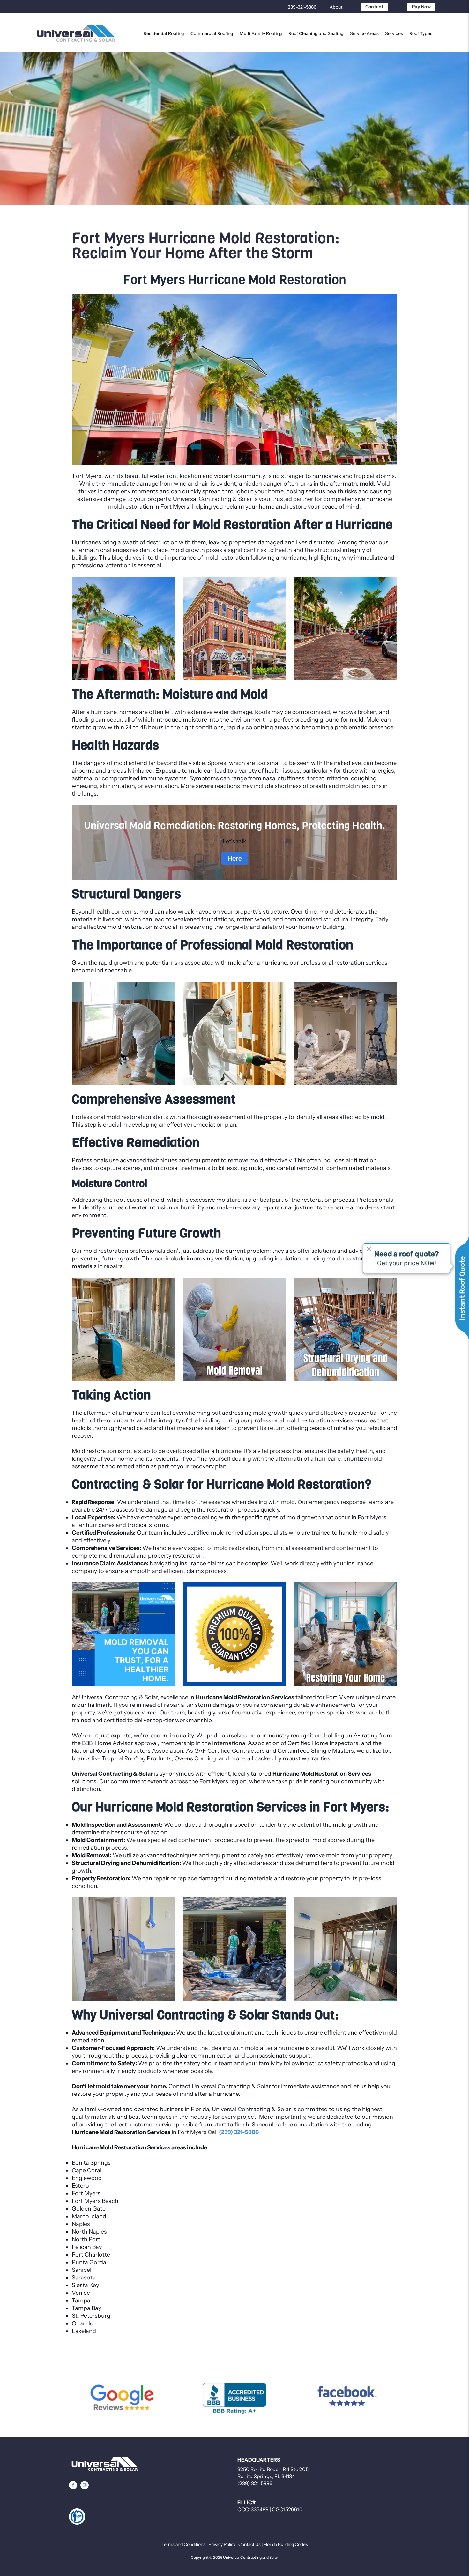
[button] (73, 2485)
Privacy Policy (222, 2544)
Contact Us (249, 2544)
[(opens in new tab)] (122, 2398)
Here (235, 858)
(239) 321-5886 (255, 2483)
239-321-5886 (302, 7)
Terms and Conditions (183, 2544)
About (336, 7)
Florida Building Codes (286, 2544)
